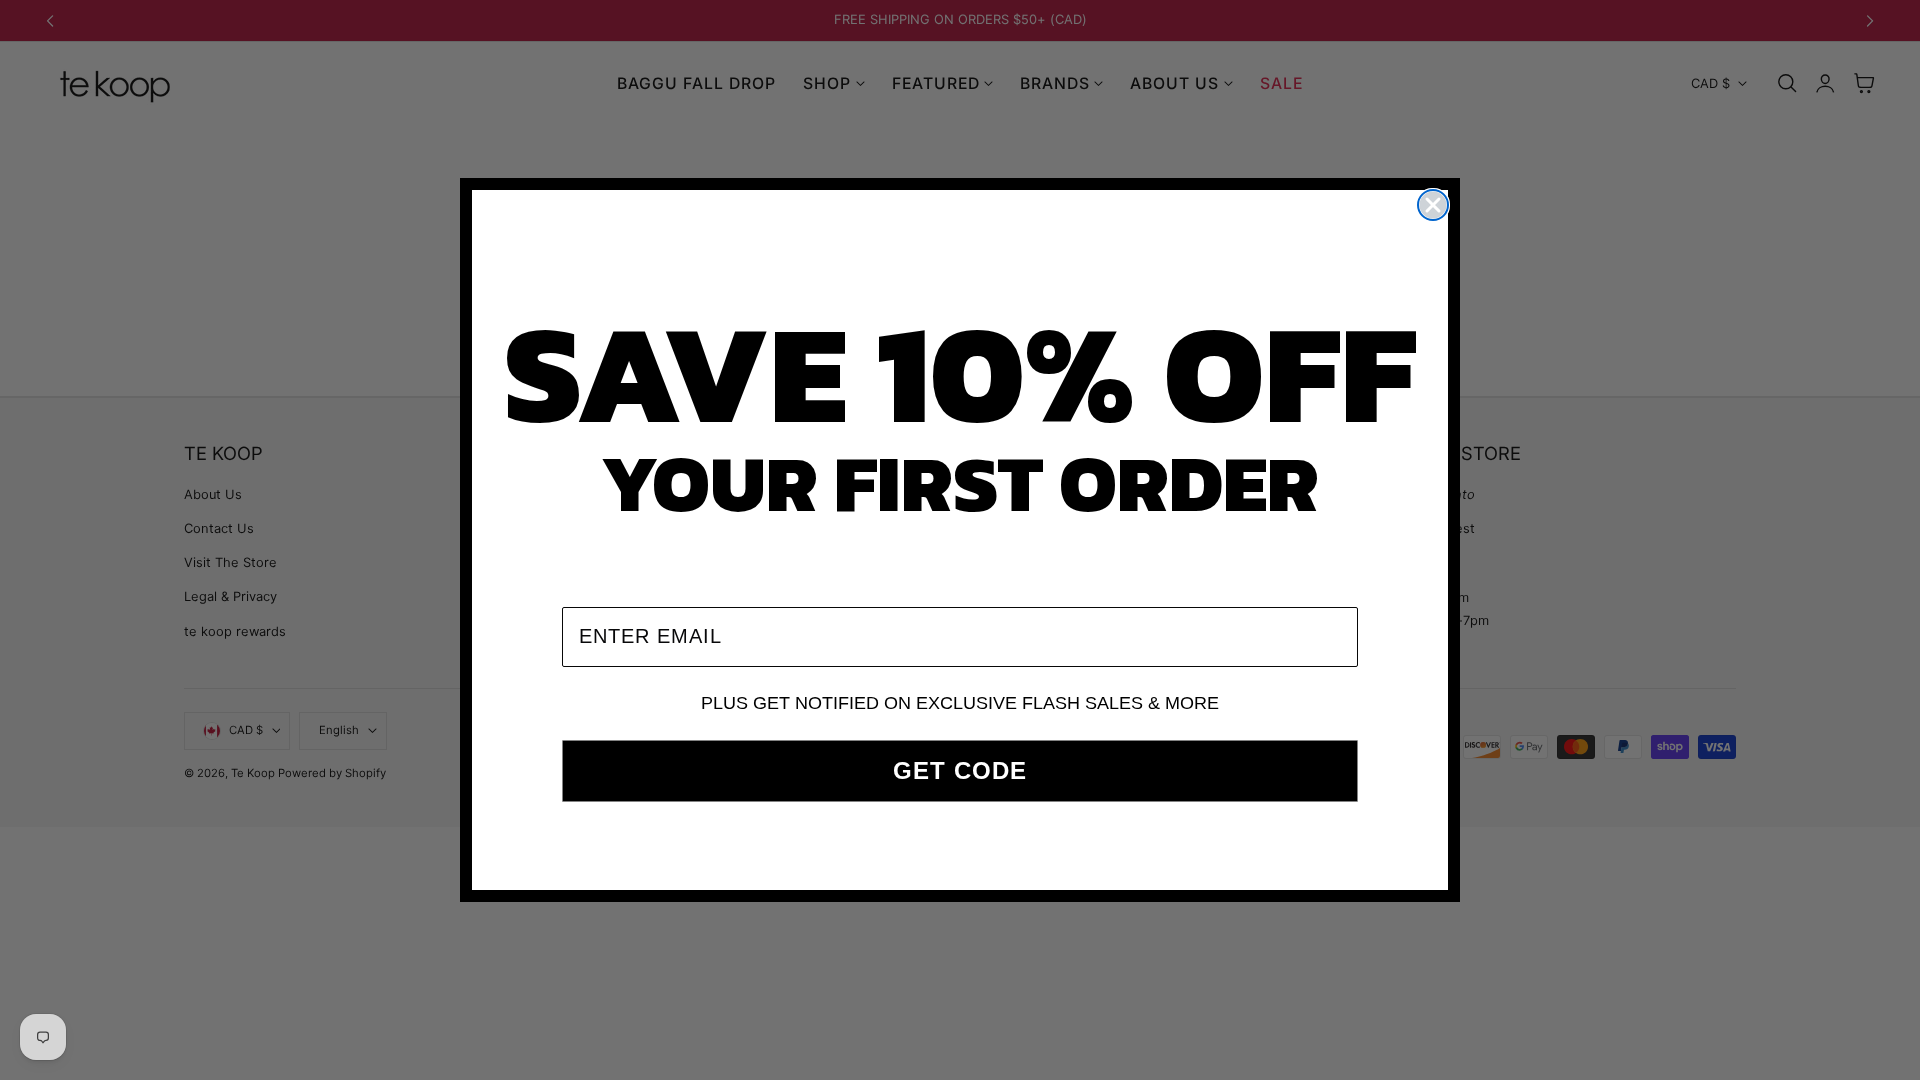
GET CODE (960, 770)
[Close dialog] (1433, 205)
